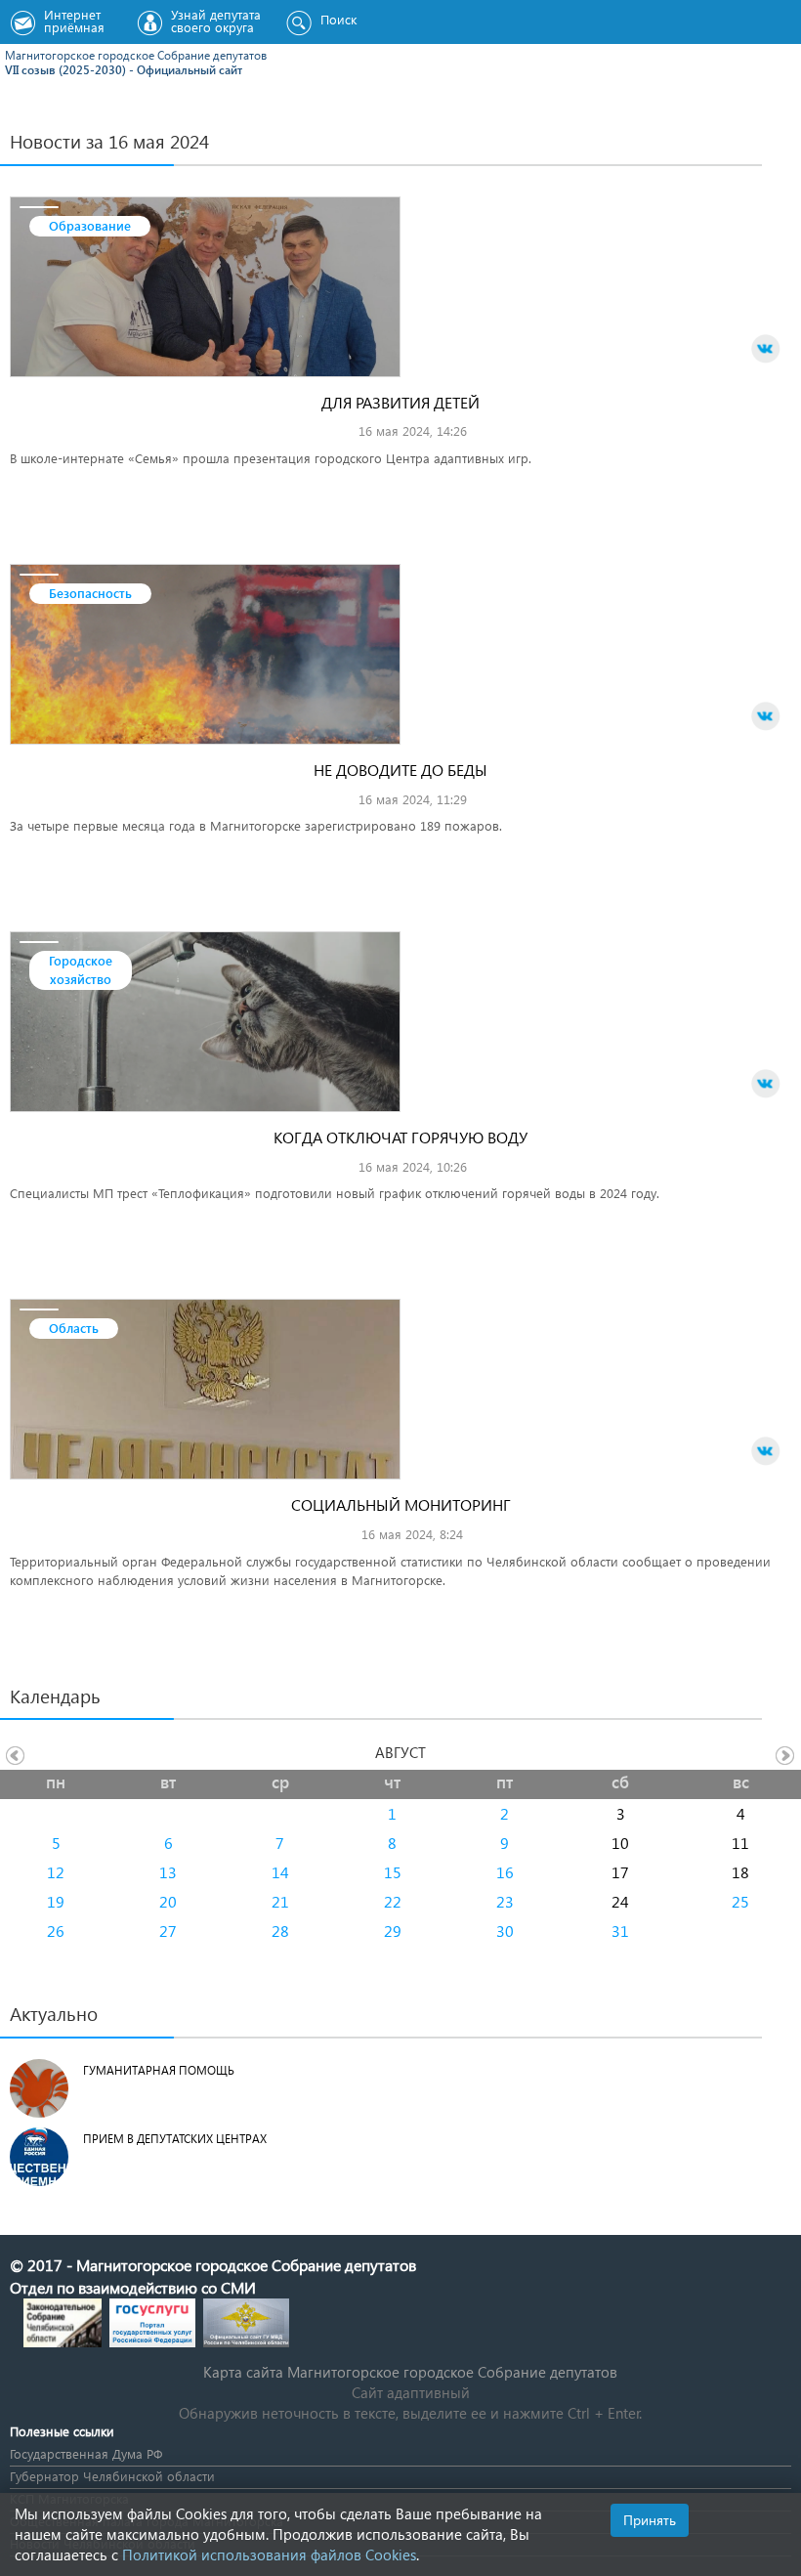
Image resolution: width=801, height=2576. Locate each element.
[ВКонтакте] (766, 349)
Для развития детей (400, 402)
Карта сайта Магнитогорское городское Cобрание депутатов (410, 2372)
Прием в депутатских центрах (175, 2139)
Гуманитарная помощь (159, 2070)
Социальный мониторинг (401, 1504)
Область (74, 1328)
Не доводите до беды (400, 770)
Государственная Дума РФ (86, 2453)
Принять (650, 2520)
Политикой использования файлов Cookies (269, 2555)
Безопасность (90, 593)
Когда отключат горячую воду (400, 1137)
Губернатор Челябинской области (112, 2476)
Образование (90, 225)
